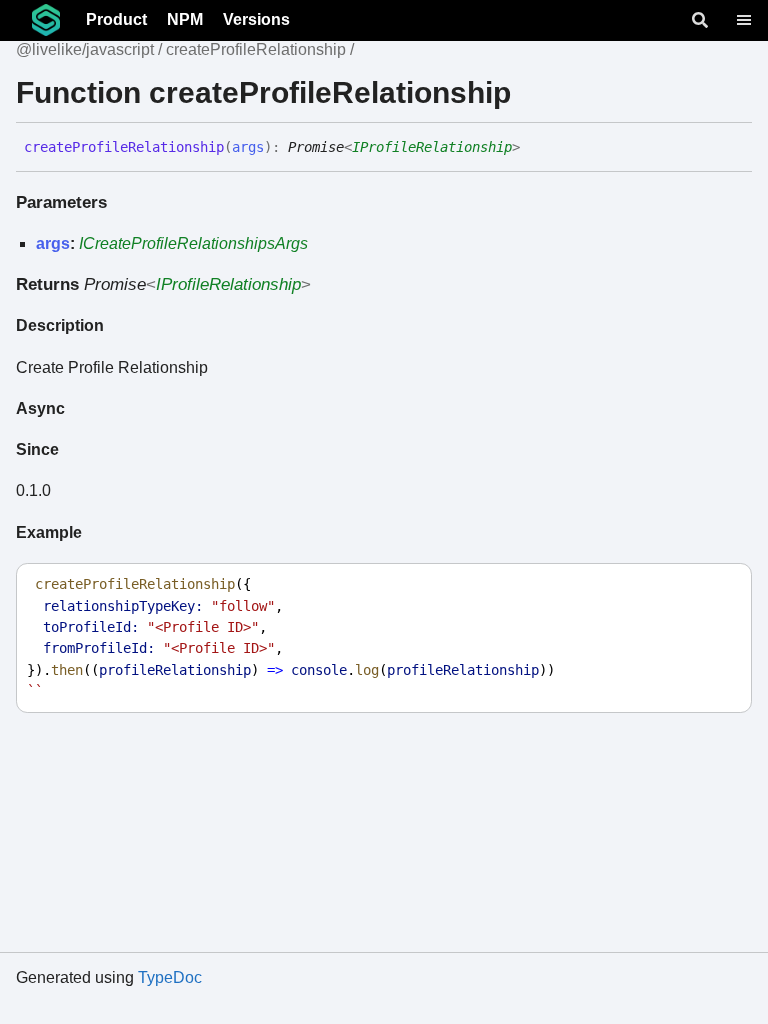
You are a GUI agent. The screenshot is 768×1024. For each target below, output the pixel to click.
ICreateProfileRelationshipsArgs (193, 243)
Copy (718, 584)
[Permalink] (535, 148)
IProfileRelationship (432, 147)
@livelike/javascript (85, 49)
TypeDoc (170, 977)
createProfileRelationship (256, 49)
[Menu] (744, 20)
